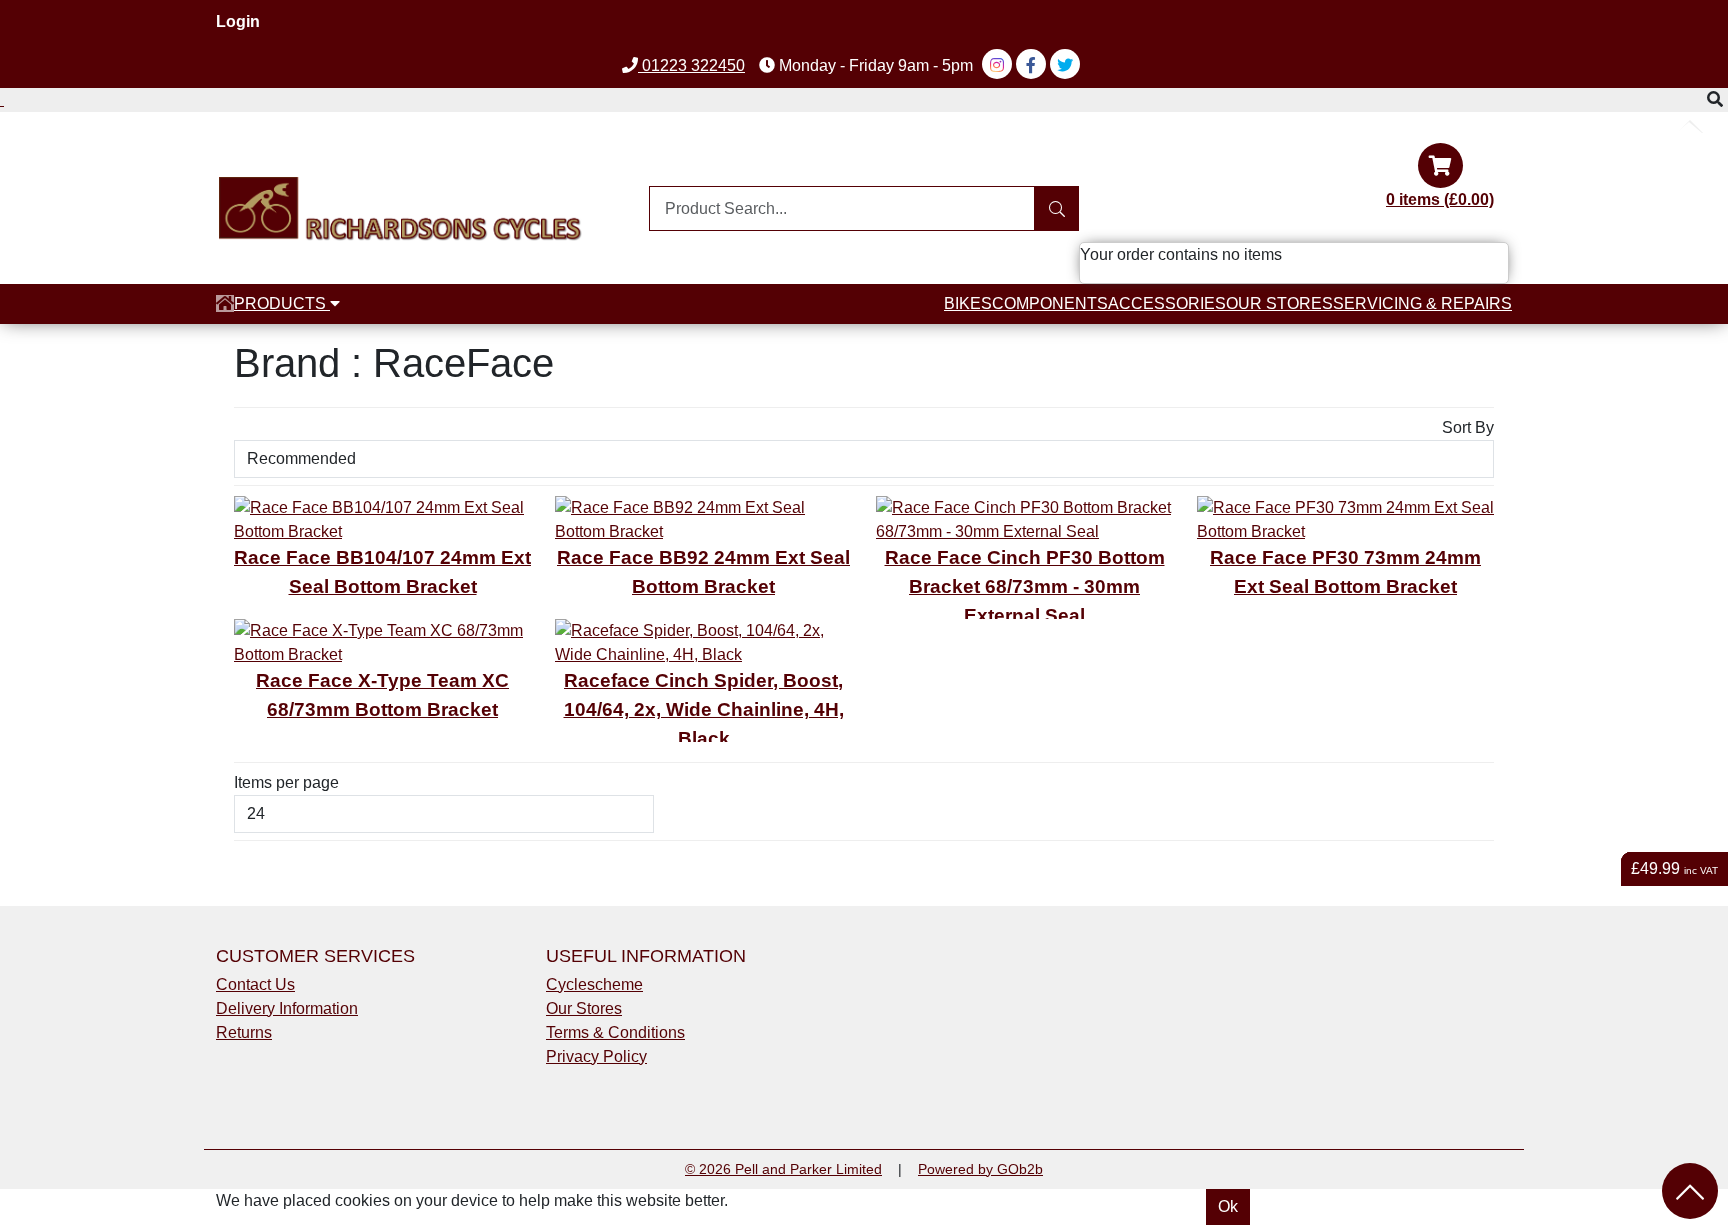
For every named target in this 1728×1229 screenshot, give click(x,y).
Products (282, 303)
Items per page (286, 782)
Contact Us (255, 984)
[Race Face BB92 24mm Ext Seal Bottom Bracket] (703, 518)
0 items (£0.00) (1440, 199)
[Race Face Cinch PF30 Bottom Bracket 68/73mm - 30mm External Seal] (1024, 518)
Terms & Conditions (615, 1032)
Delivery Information (287, 1008)
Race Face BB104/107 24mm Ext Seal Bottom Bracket (382, 572)
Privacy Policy (596, 1056)
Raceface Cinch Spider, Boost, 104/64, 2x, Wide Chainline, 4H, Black (704, 709)
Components (1050, 303)
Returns (244, 1032)
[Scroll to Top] (1690, 1191)
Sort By (1468, 427)
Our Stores (1279, 303)
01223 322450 (691, 65)
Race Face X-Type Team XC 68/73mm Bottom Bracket (382, 695)
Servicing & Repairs (1422, 303)
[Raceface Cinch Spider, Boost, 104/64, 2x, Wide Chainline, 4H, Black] (703, 641)
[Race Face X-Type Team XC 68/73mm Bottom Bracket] (382, 641)
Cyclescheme (594, 984)
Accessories (1167, 303)
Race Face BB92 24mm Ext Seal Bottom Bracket (703, 572)
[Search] (1056, 208)
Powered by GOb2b (980, 1169)
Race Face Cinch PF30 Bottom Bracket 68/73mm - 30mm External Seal (1025, 586)
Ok (1228, 1206)
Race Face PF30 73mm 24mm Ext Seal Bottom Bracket (1345, 572)
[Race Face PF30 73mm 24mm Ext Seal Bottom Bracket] (1345, 518)
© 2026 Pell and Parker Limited (783, 1169)
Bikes (968, 303)
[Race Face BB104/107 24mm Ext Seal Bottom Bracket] (382, 518)
